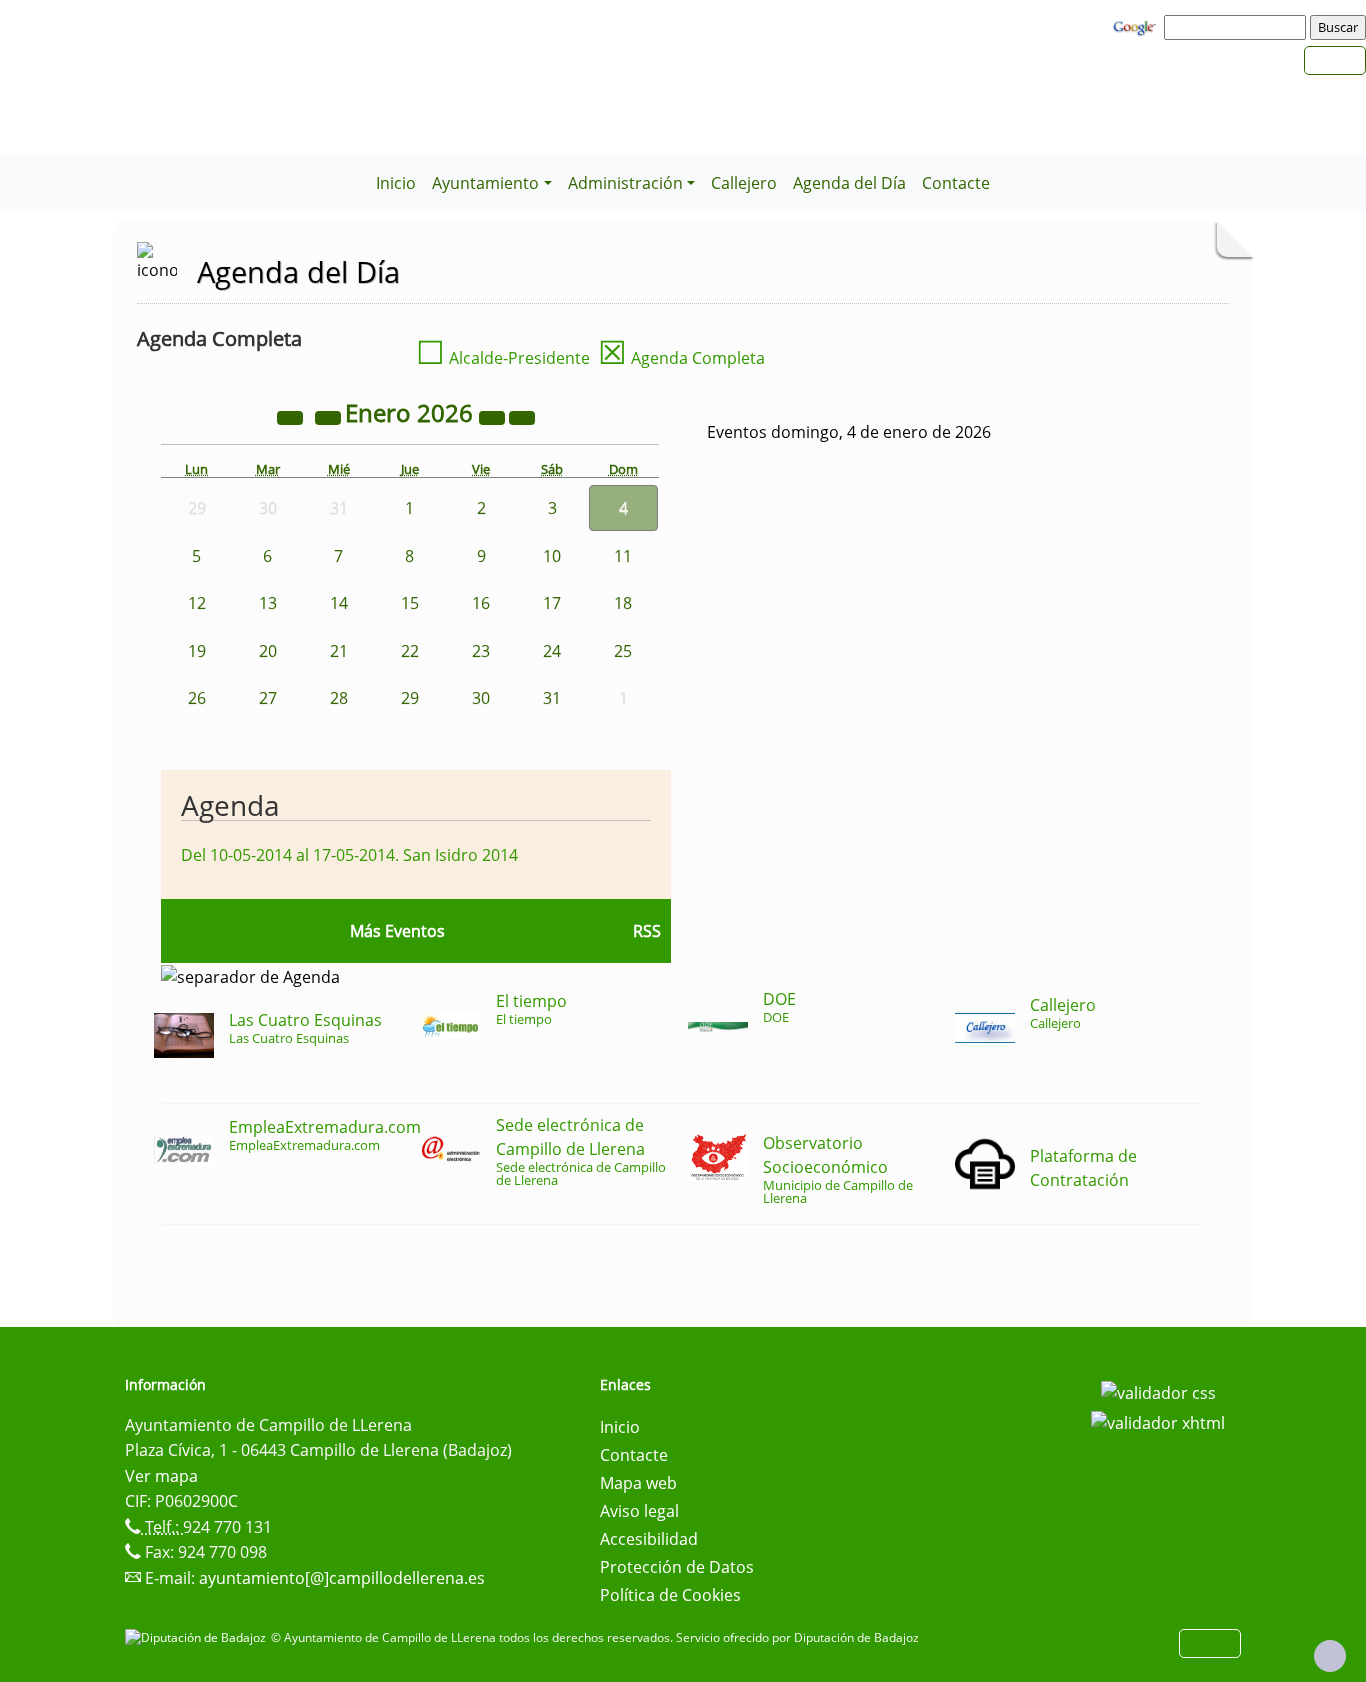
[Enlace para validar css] (1158, 1391)
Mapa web (638, 1483)
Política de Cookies (670, 1595)
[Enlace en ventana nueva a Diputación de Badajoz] (198, 1637)
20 (268, 651)
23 (481, 651)
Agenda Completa (681, 358)
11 (623, 556)
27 (268, 698)
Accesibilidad (649, 1539)
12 (197, 603)
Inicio (396, 183)
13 (268, 603)
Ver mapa (161, 1476)
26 (197, 698)
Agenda (230, 805)
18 (623, 603)
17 (552, 603)
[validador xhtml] (1158, 1421)
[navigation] (1238, 27)
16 (481, 603)
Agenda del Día (849, 183)
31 (552, 698)
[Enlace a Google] (1137, 26)
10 (552, 556)
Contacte (956, 183)
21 (339, 651)
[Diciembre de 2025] (330, 416)
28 (339, 698)
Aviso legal (639, 1511)
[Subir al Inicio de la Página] (1330, 1656)
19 (197, 651)
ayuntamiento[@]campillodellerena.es (342, 1578)
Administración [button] (625, 183)
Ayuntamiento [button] (485, 183)
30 (481, 698)
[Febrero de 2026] (522, 416)
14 (339, 603)
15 (410, 603)
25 (623, 651)
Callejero (744, 183)
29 (410, 698)
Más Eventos (397, 931)
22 (410, 651)
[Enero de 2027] (494, 416)
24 (552, 651)
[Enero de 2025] (292, 416)
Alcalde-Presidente (503, 358)
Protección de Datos (677, 1567)
